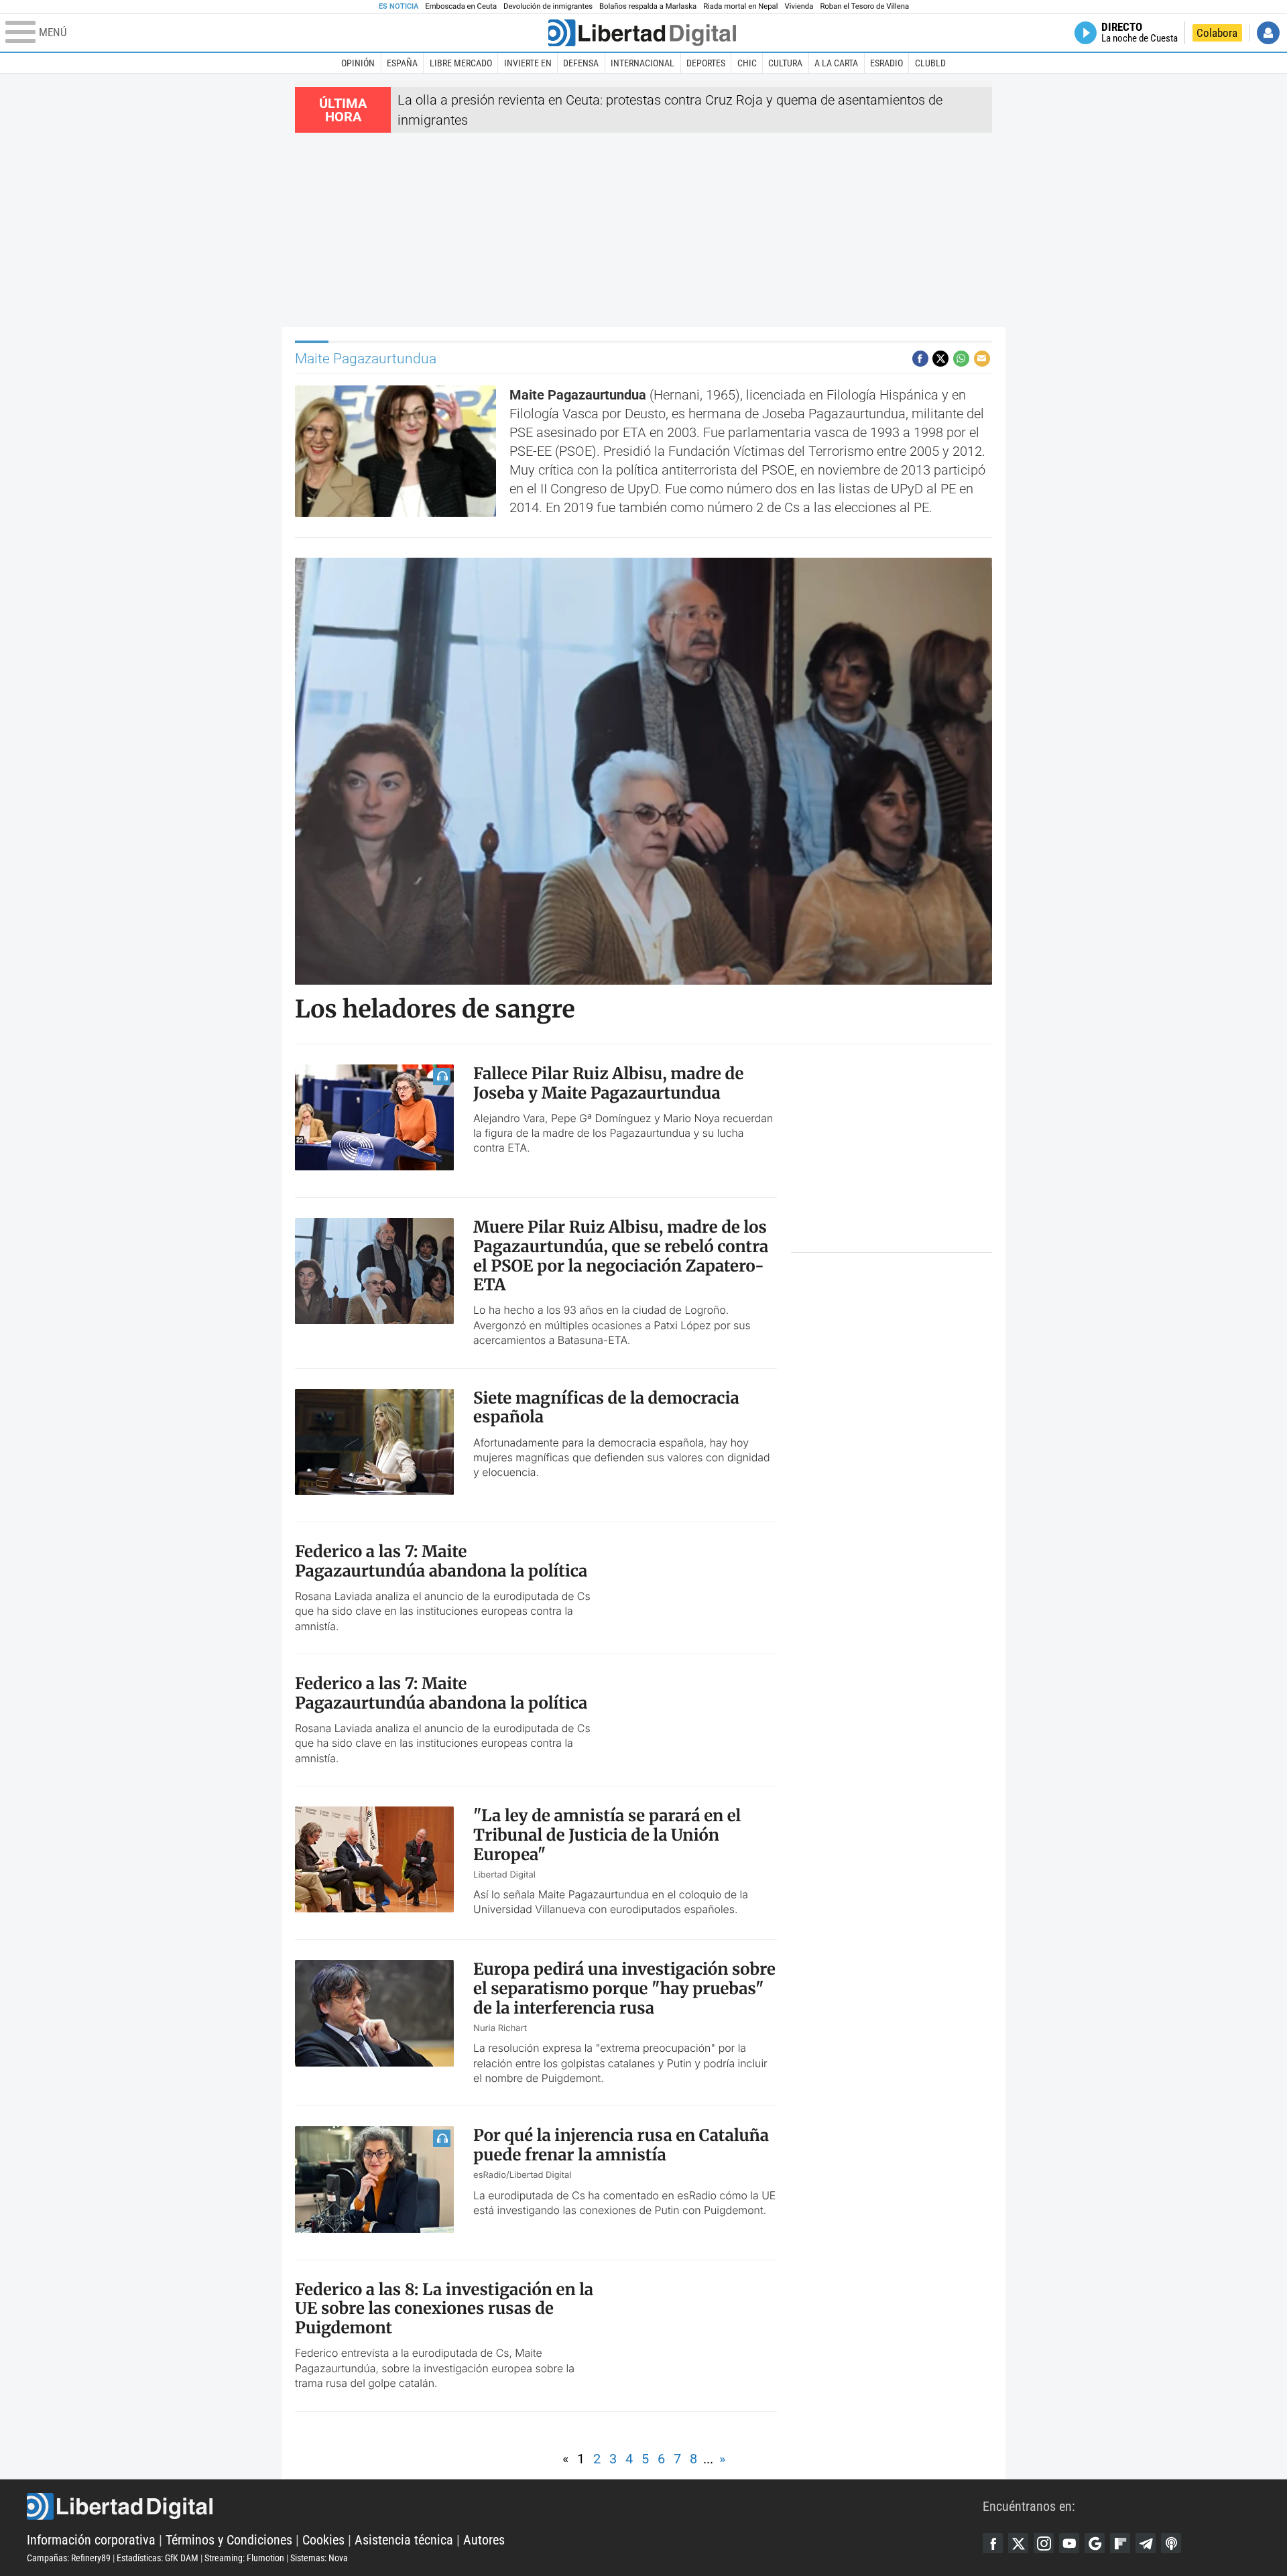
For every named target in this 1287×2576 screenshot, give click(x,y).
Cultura (785, 63)
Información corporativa (91, 2540)
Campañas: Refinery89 (69, 2558)
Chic (747, 63)
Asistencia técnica (404, 2540)
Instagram (1044, 2543)
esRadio (886, 63)
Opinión (358, 63)
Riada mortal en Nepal (740, 6)
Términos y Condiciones (229, 2540)
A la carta (836, 63)
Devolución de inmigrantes (548, 6)
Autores (484, 2540)
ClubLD (930, 63)
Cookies (323, 2540)
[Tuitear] (940, 359)
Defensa (581, 63)
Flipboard (1120, 2543)
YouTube (1069, 2543)
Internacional (642, 63)
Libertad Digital (505, 2506)
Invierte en (528, 63)
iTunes (1171, 2543)
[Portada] (642, 33)
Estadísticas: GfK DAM (158, 2558)
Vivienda (799, 6)
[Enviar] (961, 359)
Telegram (1146, 2543)
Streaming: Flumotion (244, 2558)
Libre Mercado (461, 63)
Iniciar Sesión (1268, 33)
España (402, 63)
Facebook (993, 2543)
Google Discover (1095, 2543)
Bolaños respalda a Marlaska (648, 6)
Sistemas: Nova (319, 2558)
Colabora (1217, 33)
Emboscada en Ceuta (461, 6)
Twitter (1018, 2543)
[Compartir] (920, 359)
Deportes (706, 63)
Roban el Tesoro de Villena (864, 6)
